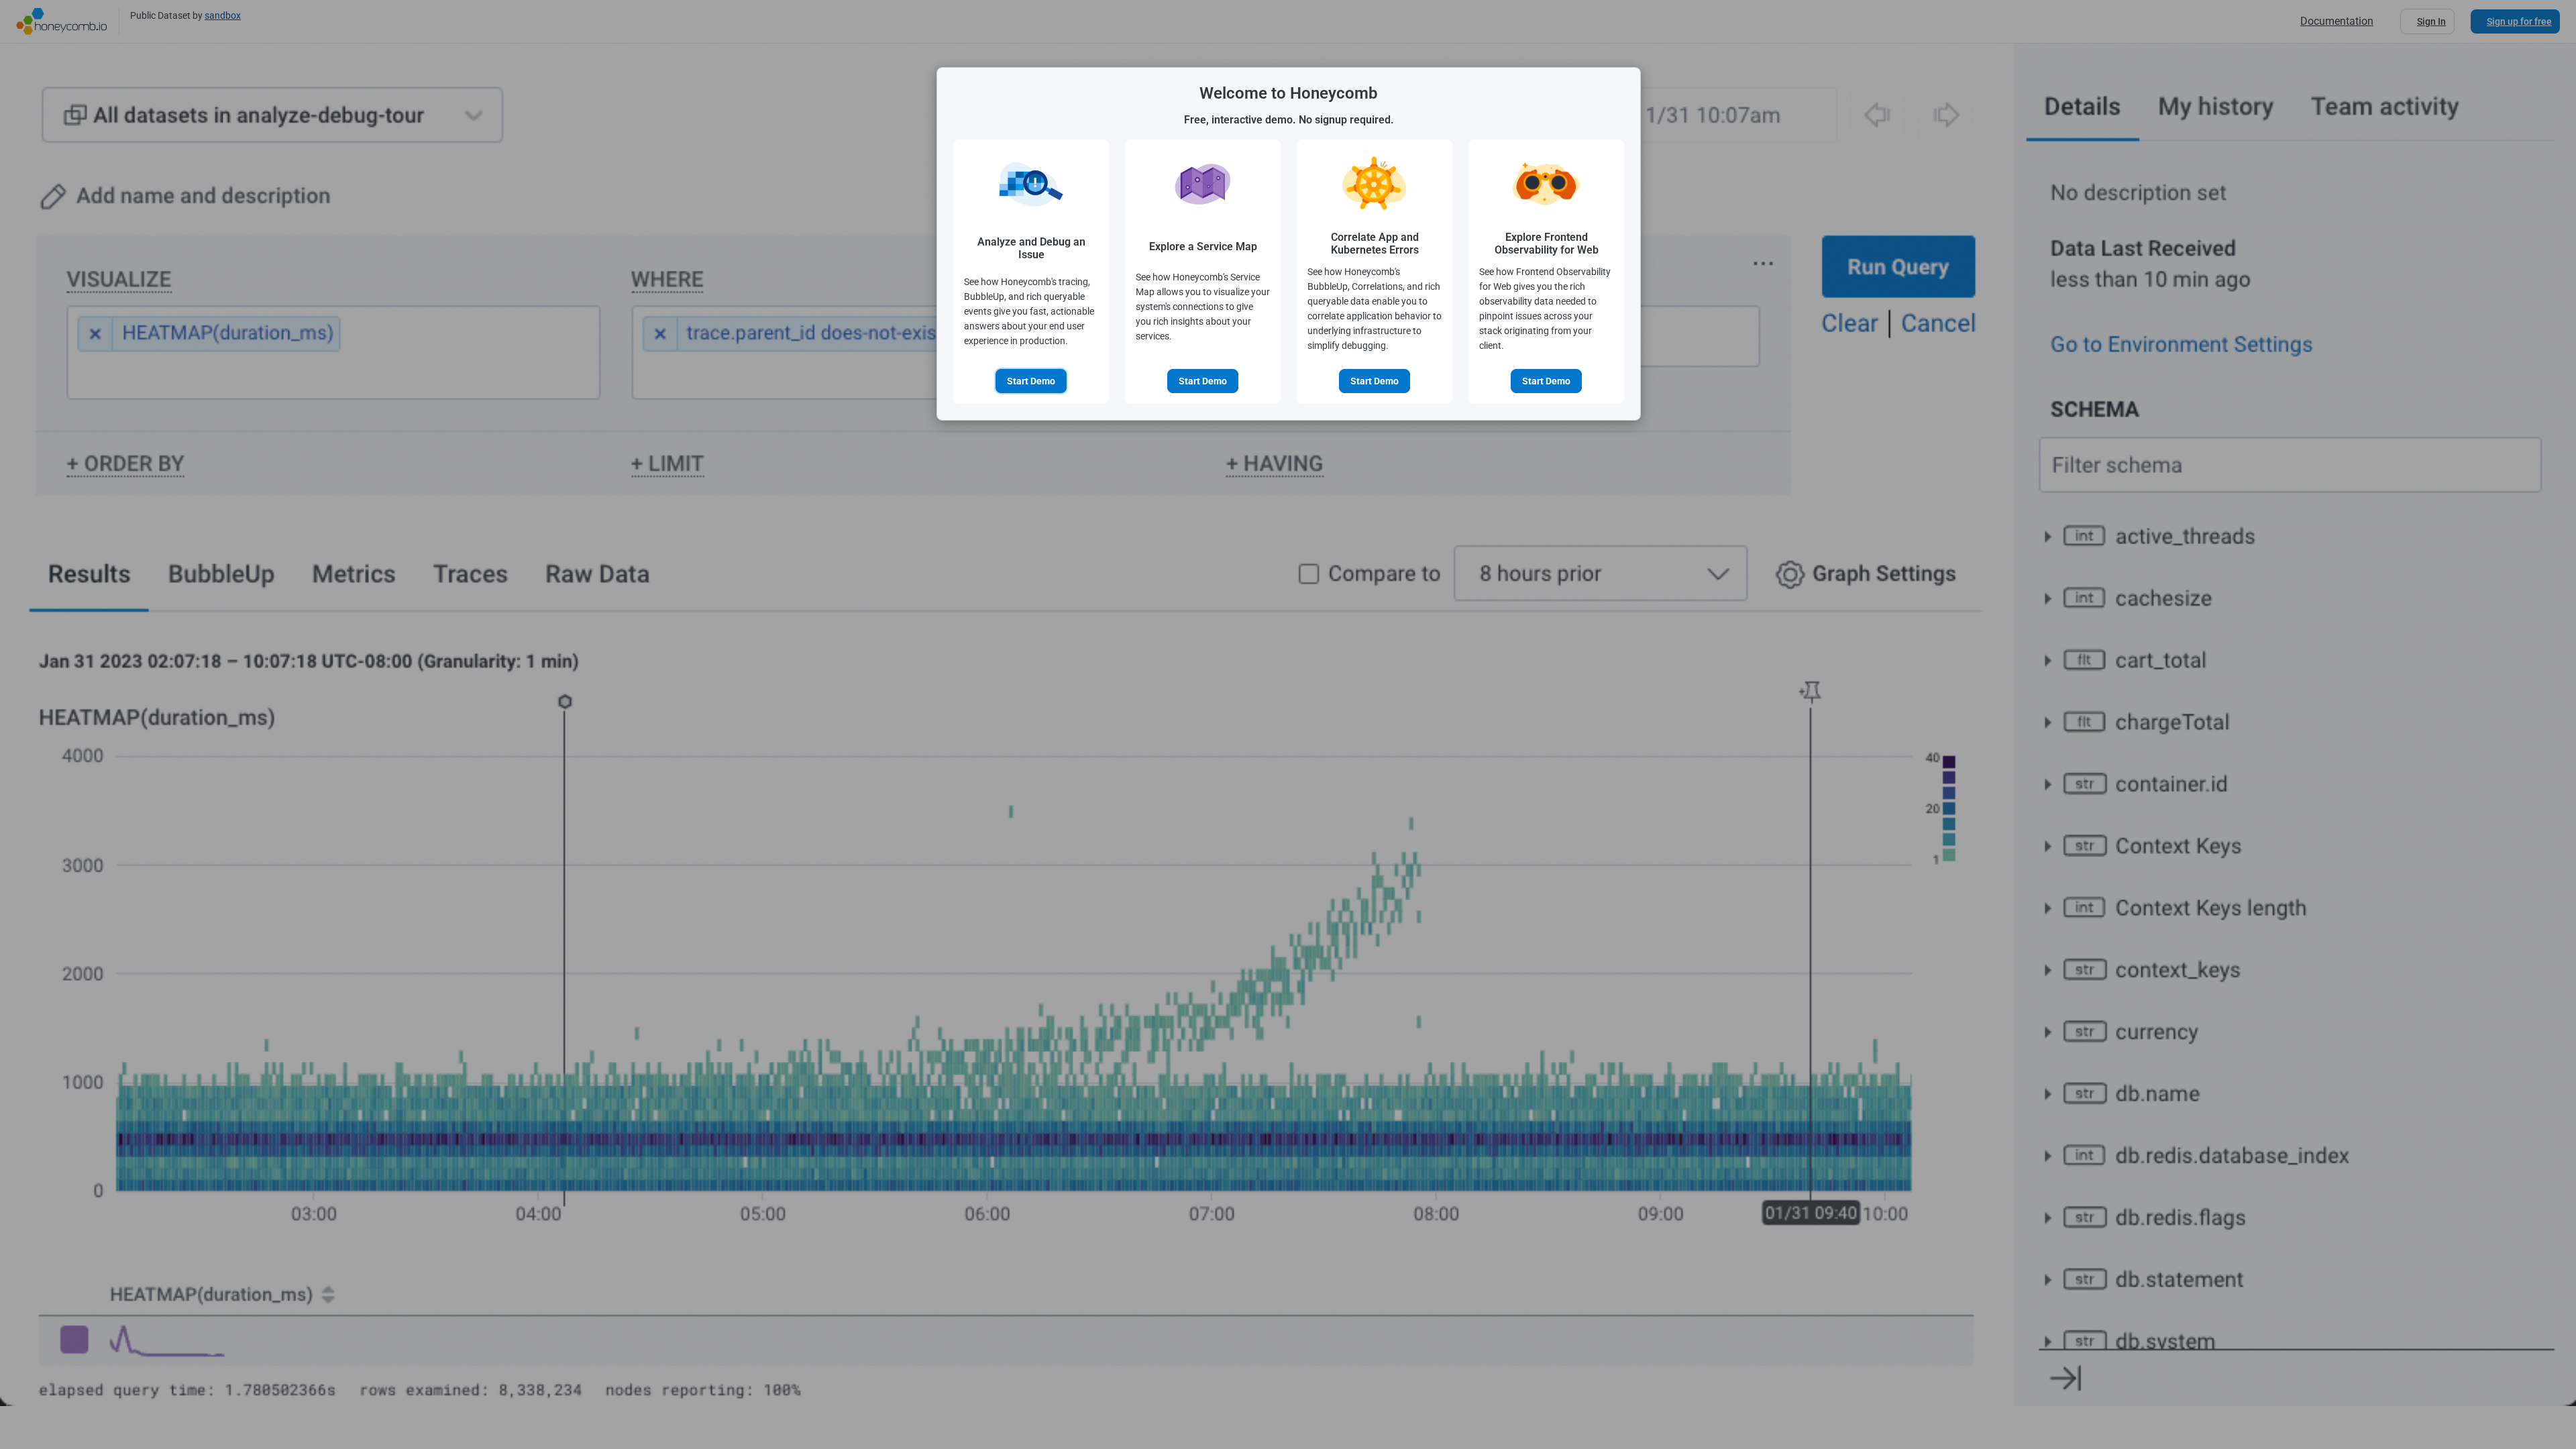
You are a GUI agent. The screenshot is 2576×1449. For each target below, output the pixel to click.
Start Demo (1031, 381)
